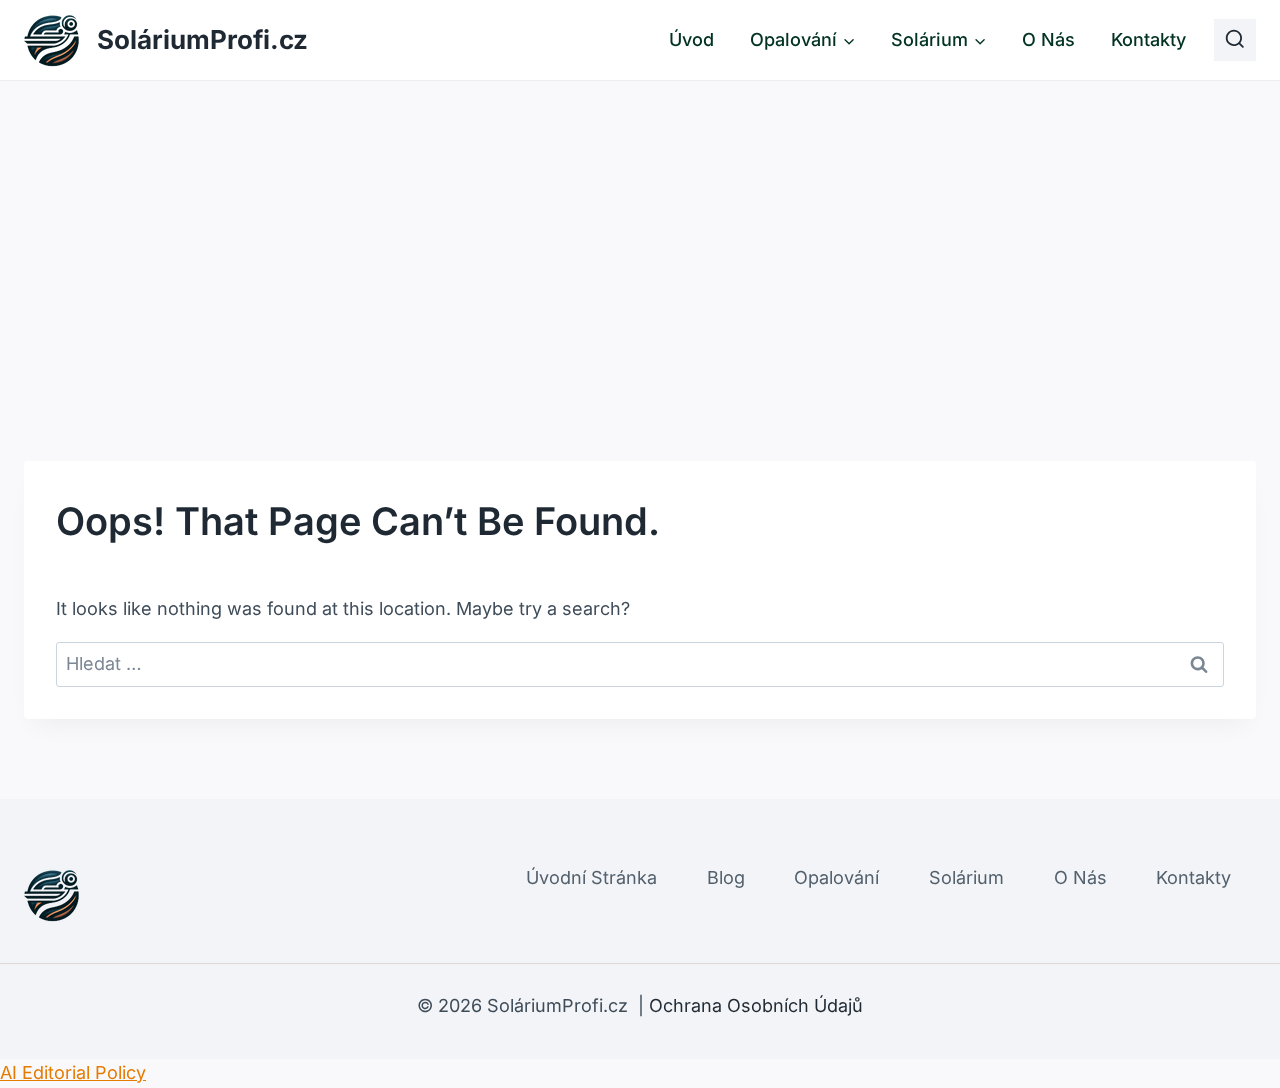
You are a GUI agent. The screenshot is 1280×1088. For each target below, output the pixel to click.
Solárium (966, 877)
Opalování (836, 877)
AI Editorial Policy (73, 1072)
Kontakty (1148, 39)
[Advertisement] (640, 231)
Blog (726, 877)
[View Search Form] (1235, 40)
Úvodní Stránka (591, 877)
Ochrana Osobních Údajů (756, 1005)
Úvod (691, 39)
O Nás (1048, 39)
